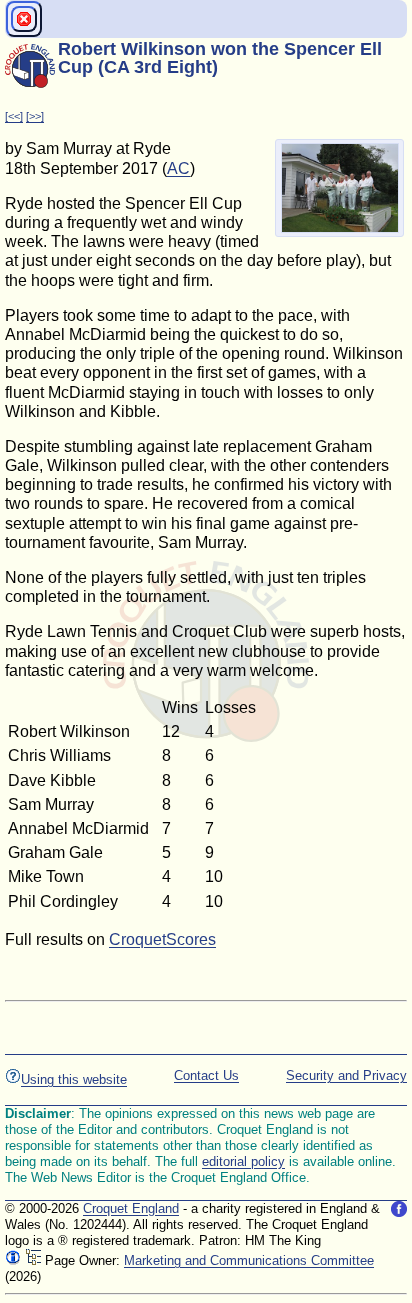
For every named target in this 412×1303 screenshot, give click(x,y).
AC (178, 168)
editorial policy (243, 1161)
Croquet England (131, 1208)
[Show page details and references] (13, 1260)
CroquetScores (162, 939)
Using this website (74, 1079)
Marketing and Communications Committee (249, 1260)
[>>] (35, 116)
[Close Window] (24, 19)
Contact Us (206, 1075)
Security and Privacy (346, 1075)
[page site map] (33, 1260)
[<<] (14, 116)
